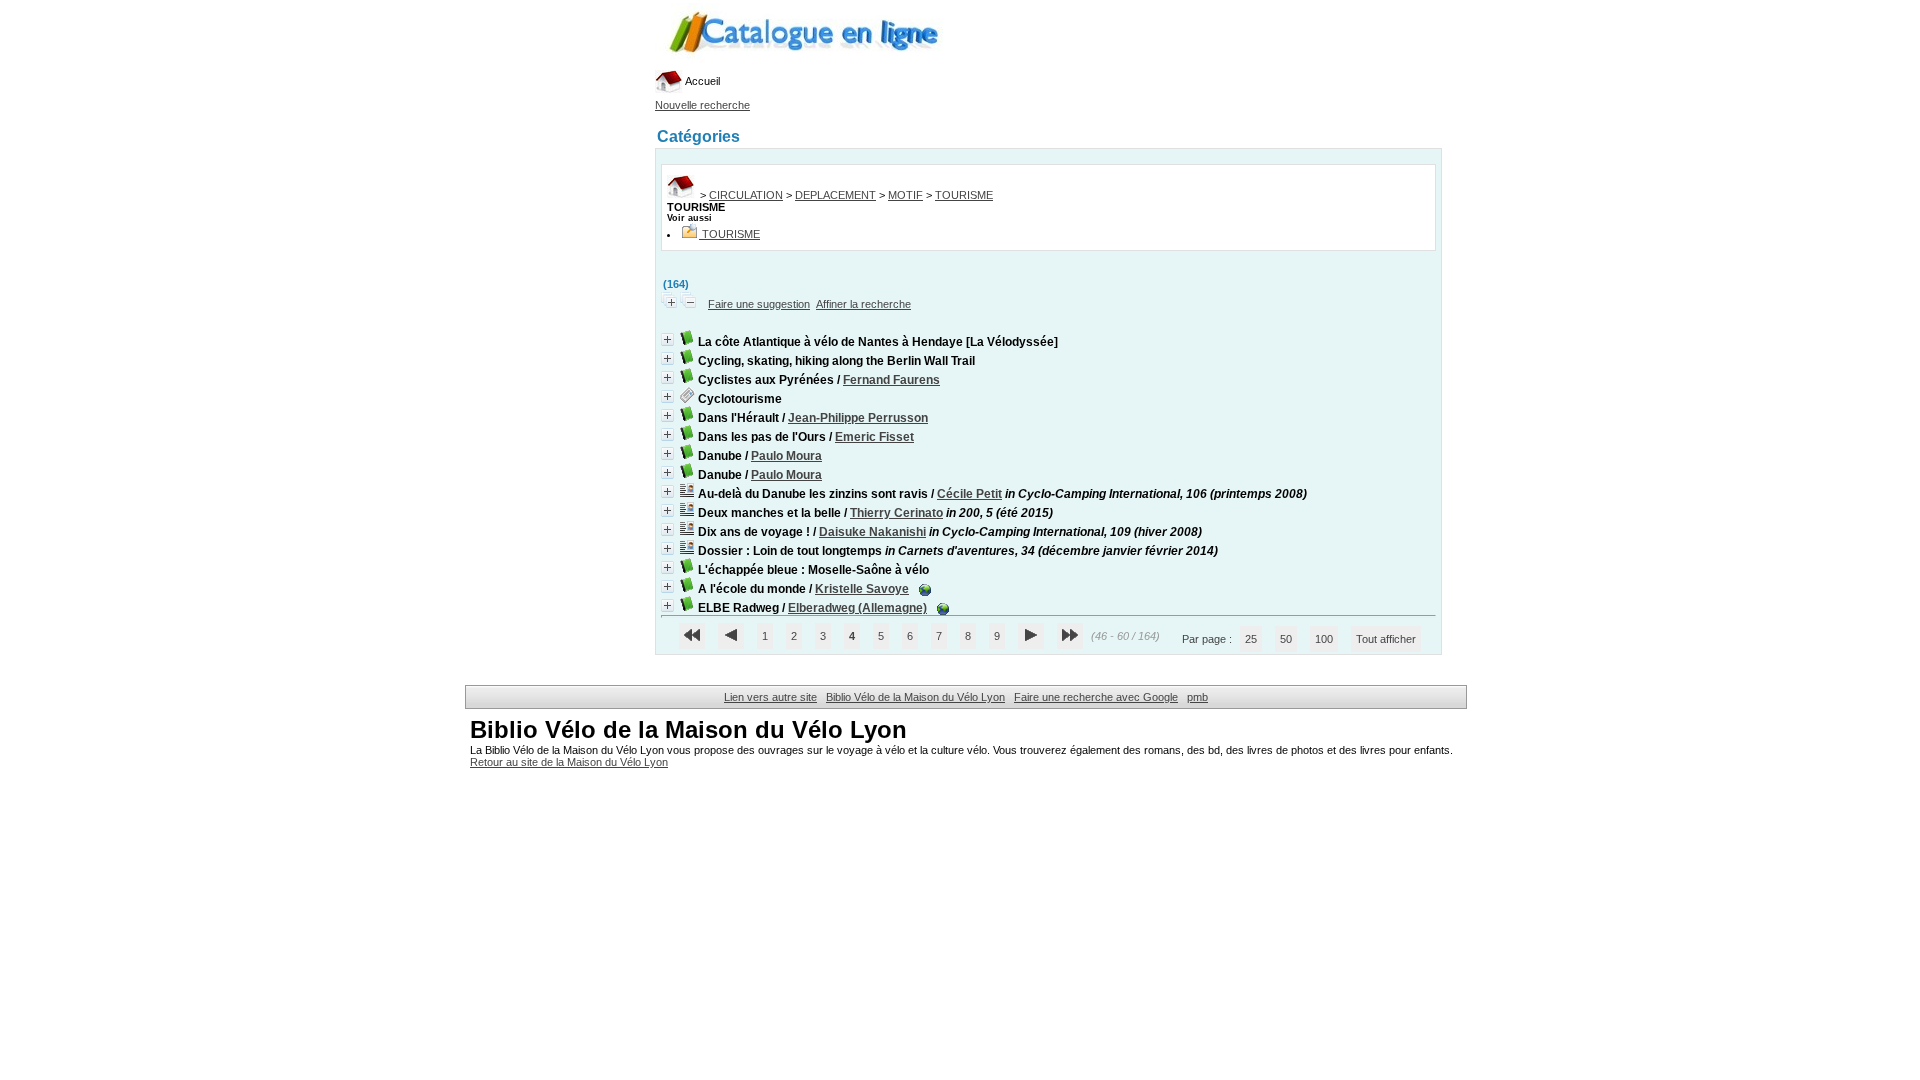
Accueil (701, 81)
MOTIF (905, 195)
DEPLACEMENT (835, 195)
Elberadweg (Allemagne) (857, 608)
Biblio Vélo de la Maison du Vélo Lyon (915, 697)
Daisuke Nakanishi (872, 532)
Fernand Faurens (891, 380)
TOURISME (964, 195)
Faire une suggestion (759, 304)
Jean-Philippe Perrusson (858, 418)
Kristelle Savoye (862, 589)
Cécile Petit (969, 494)
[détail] (667, 339)
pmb (1197, 697)
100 (1324, 639)
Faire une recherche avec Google (1096, 697)
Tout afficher (1386, 639)
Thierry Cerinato (896, 513)
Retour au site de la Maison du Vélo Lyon (569, 762)
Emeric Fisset (874, 437)
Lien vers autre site (770, 697)
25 (1251, 639)
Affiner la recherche (863, 304)
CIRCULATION (746, 195)
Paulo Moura (786, 456)
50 (1286, 639)
